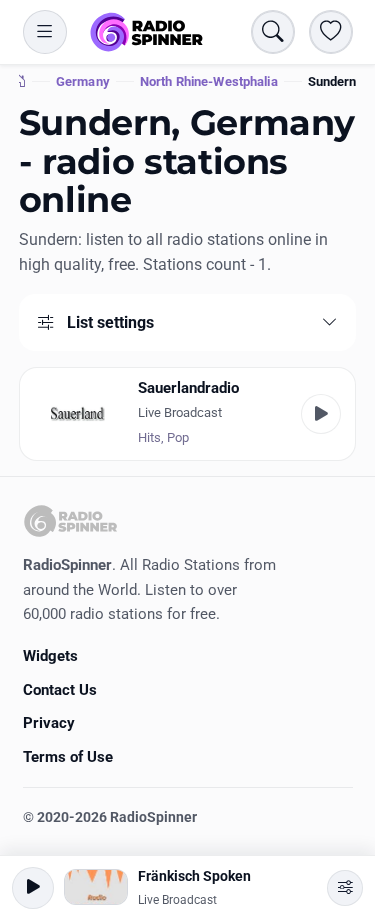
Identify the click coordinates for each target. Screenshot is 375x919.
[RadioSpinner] (147, 32)
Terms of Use (68, 757)
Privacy (49, 723)
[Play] (321, 414)
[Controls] (345, 888)
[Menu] (45, 32)
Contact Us (60, 690)
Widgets (50, 656)
